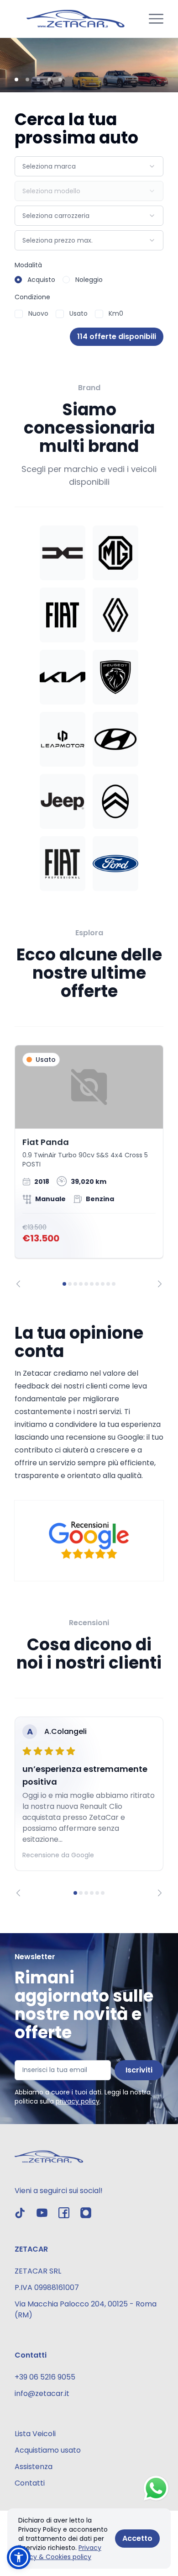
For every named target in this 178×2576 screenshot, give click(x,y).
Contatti (30, 2483)
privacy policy (78, 2101)
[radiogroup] (89, 280)
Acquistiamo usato (48, 2450)
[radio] (18, 280)
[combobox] (89, 166)
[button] (19, 2557)
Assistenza (34, 2467)
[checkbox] (19, 314)
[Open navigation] (156, 19)
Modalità (28, 265)
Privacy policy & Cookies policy (60, 2552)
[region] (89, 1166)
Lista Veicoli (35, 2434)
